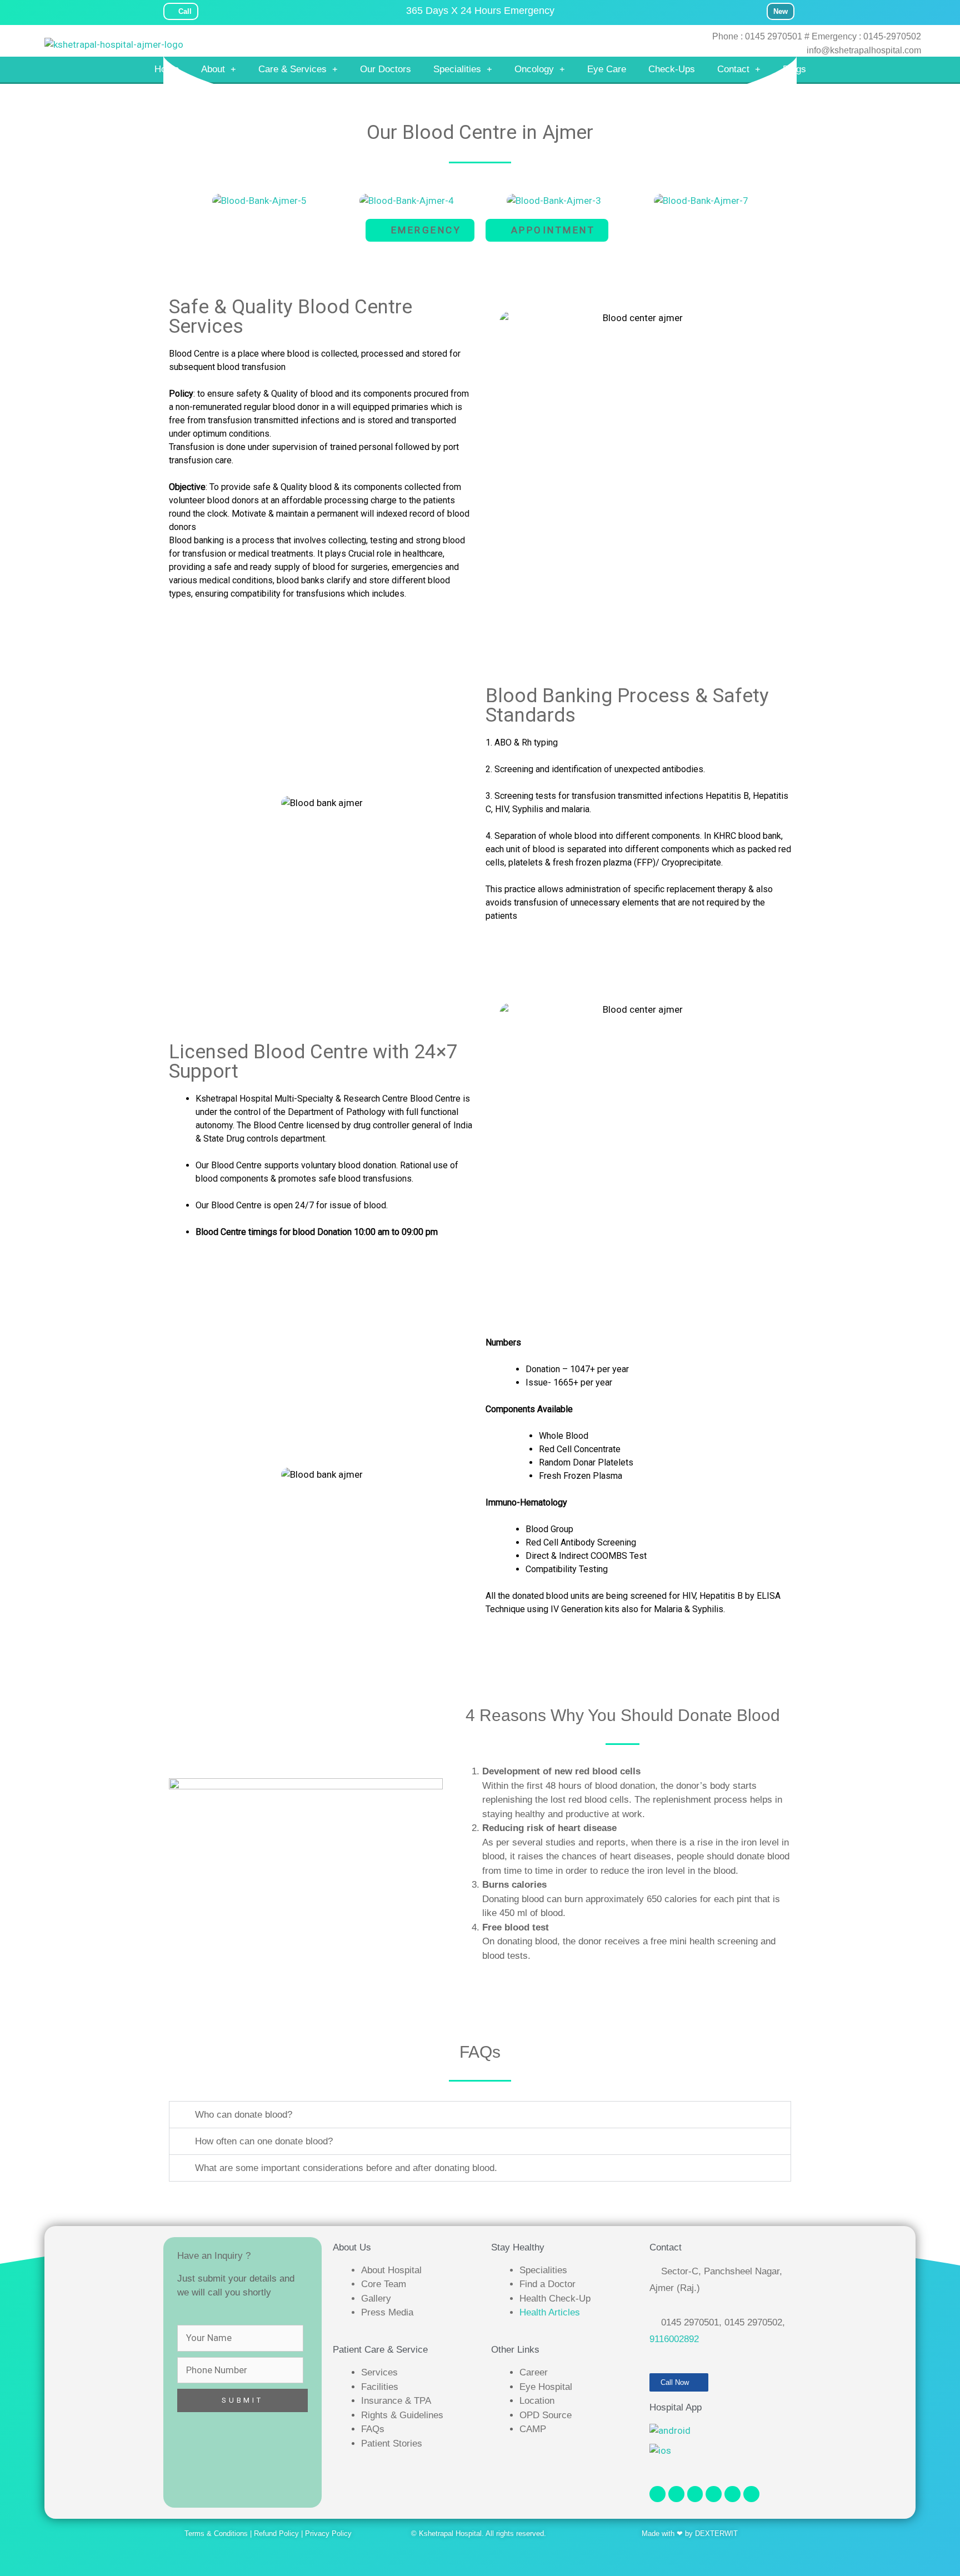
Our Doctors (386, 69)
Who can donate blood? (244, 2115)
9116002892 (674, 2339)
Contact (733, 69)
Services (379, 2372)
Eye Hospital (546, 2387)
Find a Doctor (547, 2284)
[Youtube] (695, 2494)
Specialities (457, 69)
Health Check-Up (555, 2299)
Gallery (376, 2299)
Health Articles (550, 2312)
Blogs (794, 69)
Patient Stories (392, 2444)
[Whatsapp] (751, 2494)
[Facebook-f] (657, 2494)
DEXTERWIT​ (716, 2534)
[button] (180, 196)
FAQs (373, 2429)
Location (537, 2401)
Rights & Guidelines (402, 2415)
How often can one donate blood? (264, 2141)
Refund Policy (276, 2534)
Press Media (387, 2312)
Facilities (380, 2387)
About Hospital (391, 2270)
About (213, 69)
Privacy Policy (328, 2534)
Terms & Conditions (216, 2534)
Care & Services (292, 69)
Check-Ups (672, 69)
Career (534, 2372)
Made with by (668, 2534)
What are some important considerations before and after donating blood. (346, 2168)
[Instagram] (676, 2494)
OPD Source (546, 2415)
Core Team (384, 2284)
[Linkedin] (732, 2494)
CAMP (533, 2429)
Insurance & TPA (396, 2401)
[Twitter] (714, 2494)
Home (167, 69)
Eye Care (607, 69)
